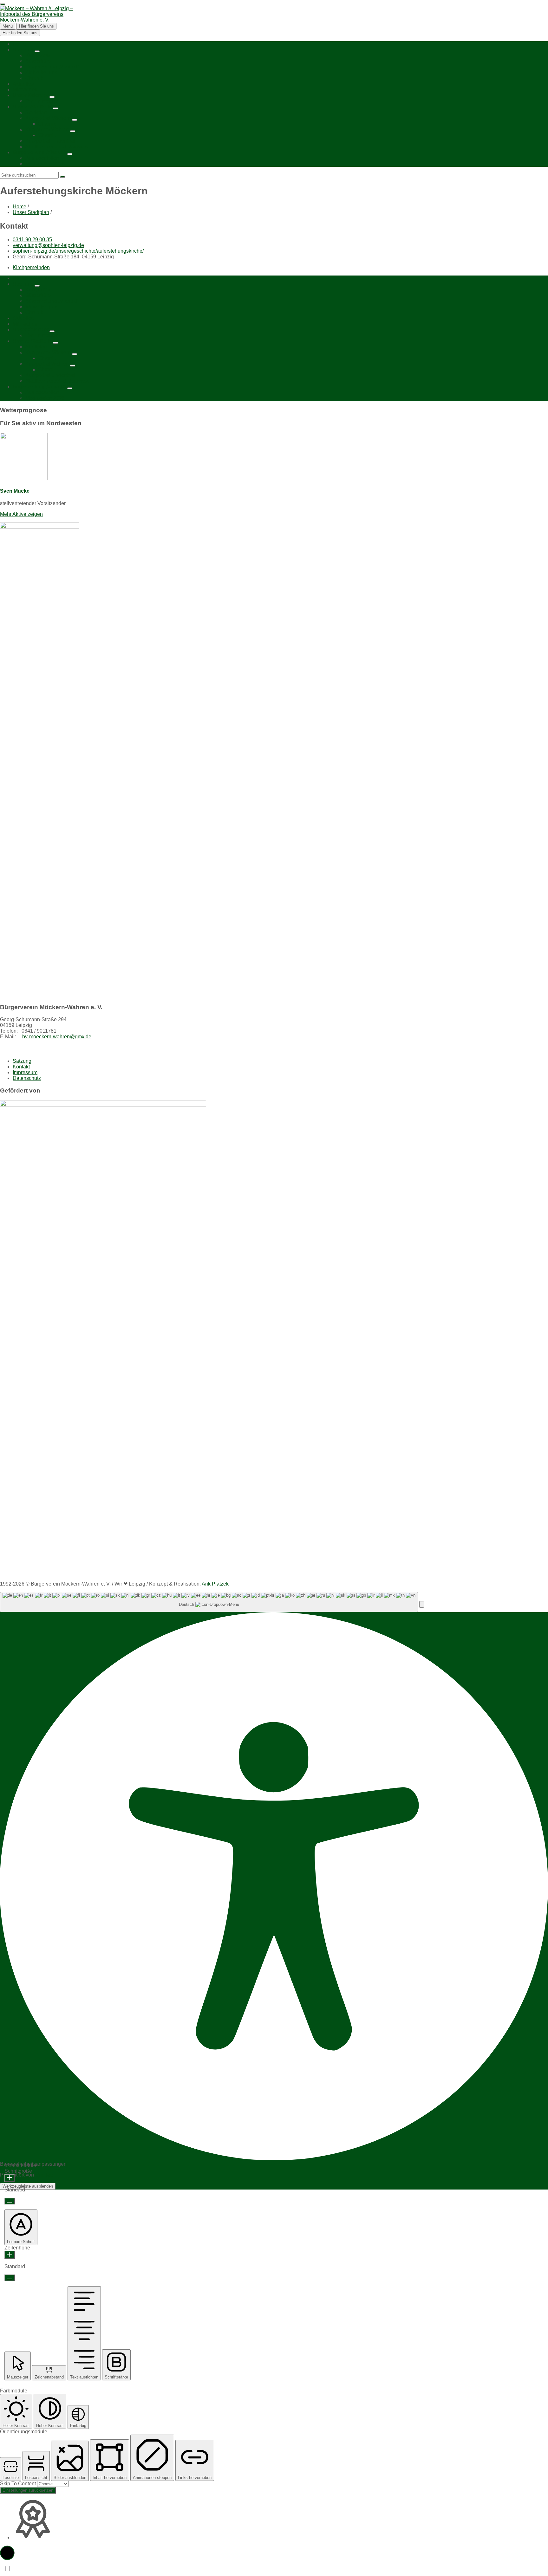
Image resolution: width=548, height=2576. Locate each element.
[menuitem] (20, 44)
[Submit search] (62, 177)
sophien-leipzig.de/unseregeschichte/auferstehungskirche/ (78, 251)
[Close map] (3, 4)
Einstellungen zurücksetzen (28, 2490)
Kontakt (21, 1067)
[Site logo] (36, 20)
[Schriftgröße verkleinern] (10, 2201)
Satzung (22, 1061)
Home (20, 207)
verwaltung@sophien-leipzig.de (48, 245)
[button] (422, 1604)
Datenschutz (27, 1078)
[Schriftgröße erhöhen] (10, 2178)
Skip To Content (19, 2484)
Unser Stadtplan (31, 212)
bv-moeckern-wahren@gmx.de (57, 1037)
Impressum (25, 1072)
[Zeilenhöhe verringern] (10, 2278)
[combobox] (209, 1602)
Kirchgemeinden (31, 267)
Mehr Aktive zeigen (21, 514)
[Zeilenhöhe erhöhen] (10, 2255)
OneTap (44, 2175)
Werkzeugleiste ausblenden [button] (28, 2186)
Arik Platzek (215, 1584)
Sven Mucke (15, 491)
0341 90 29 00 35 (32, 240)
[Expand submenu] (37, 51)
